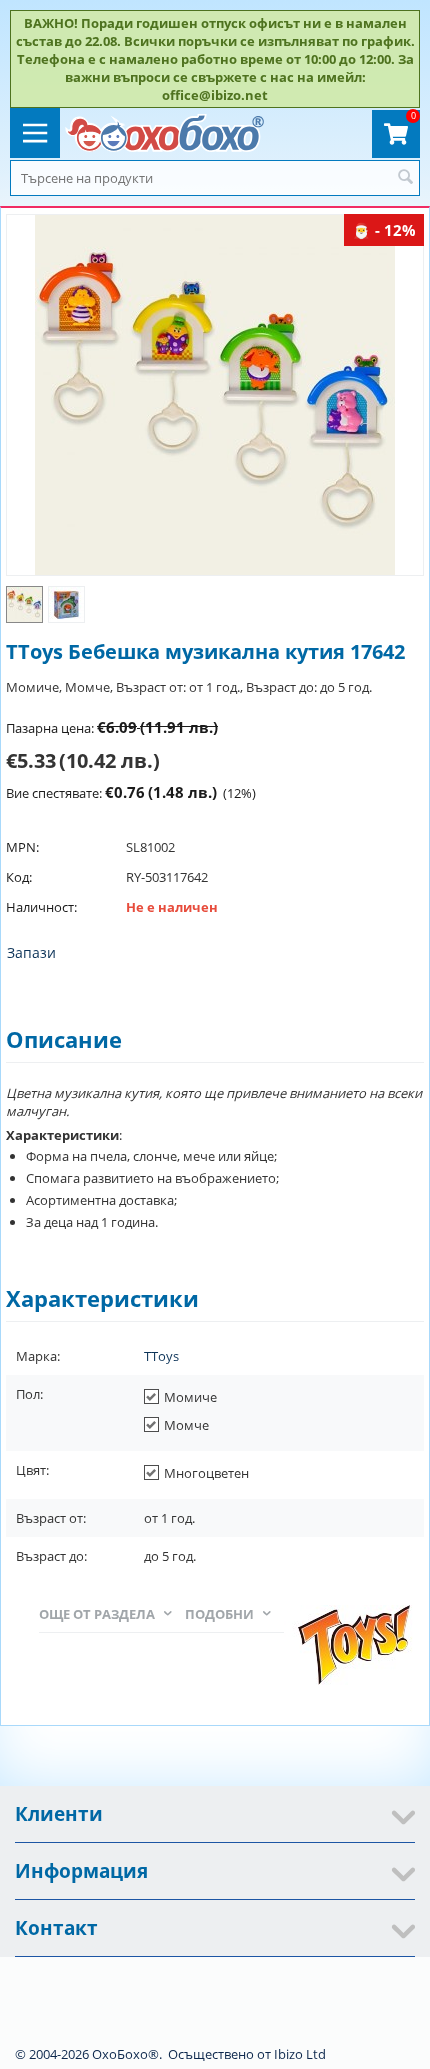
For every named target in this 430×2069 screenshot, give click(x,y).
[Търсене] (405, 178)
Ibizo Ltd (300, 2054)
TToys (161, 1356)
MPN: (22, 847)
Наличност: (41, 907)
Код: (19, 877)
